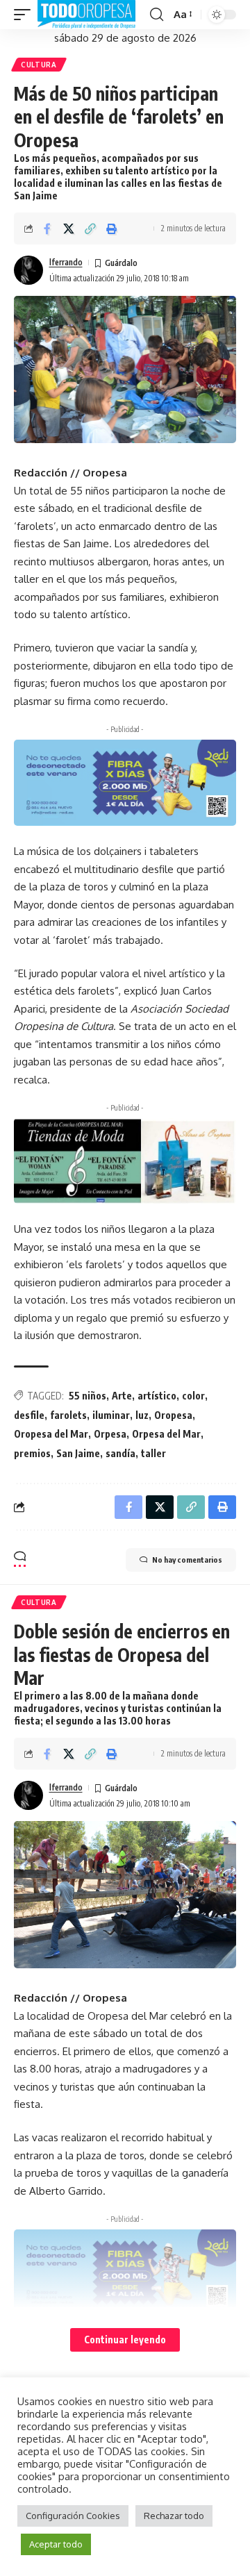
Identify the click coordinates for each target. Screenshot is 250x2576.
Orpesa (110, 1434)
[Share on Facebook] (47, 228)
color (193, 1396)
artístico (157, 1396)
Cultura (39, 65)
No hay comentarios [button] (187, 1560)
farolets (68, 1415)
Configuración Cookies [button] (73, 2516)
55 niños (87, 1396)
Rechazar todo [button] (174, 2516)
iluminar (111, 1415)
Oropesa (173, 1415)
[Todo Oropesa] (86, 15)
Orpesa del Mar (166, 1434)
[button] (26, 15)
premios (32, 1453)
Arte (122, 1396)
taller (153, 1453)
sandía (120, 1453)
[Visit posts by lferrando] (28, 270)
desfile (29, 1415)
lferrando (66, 262)
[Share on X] (69, 228)
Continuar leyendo (125, 2340)
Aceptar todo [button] (56, 2544)
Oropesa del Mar (51, 1434)
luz (142, 1415)
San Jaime (78, 1453)
